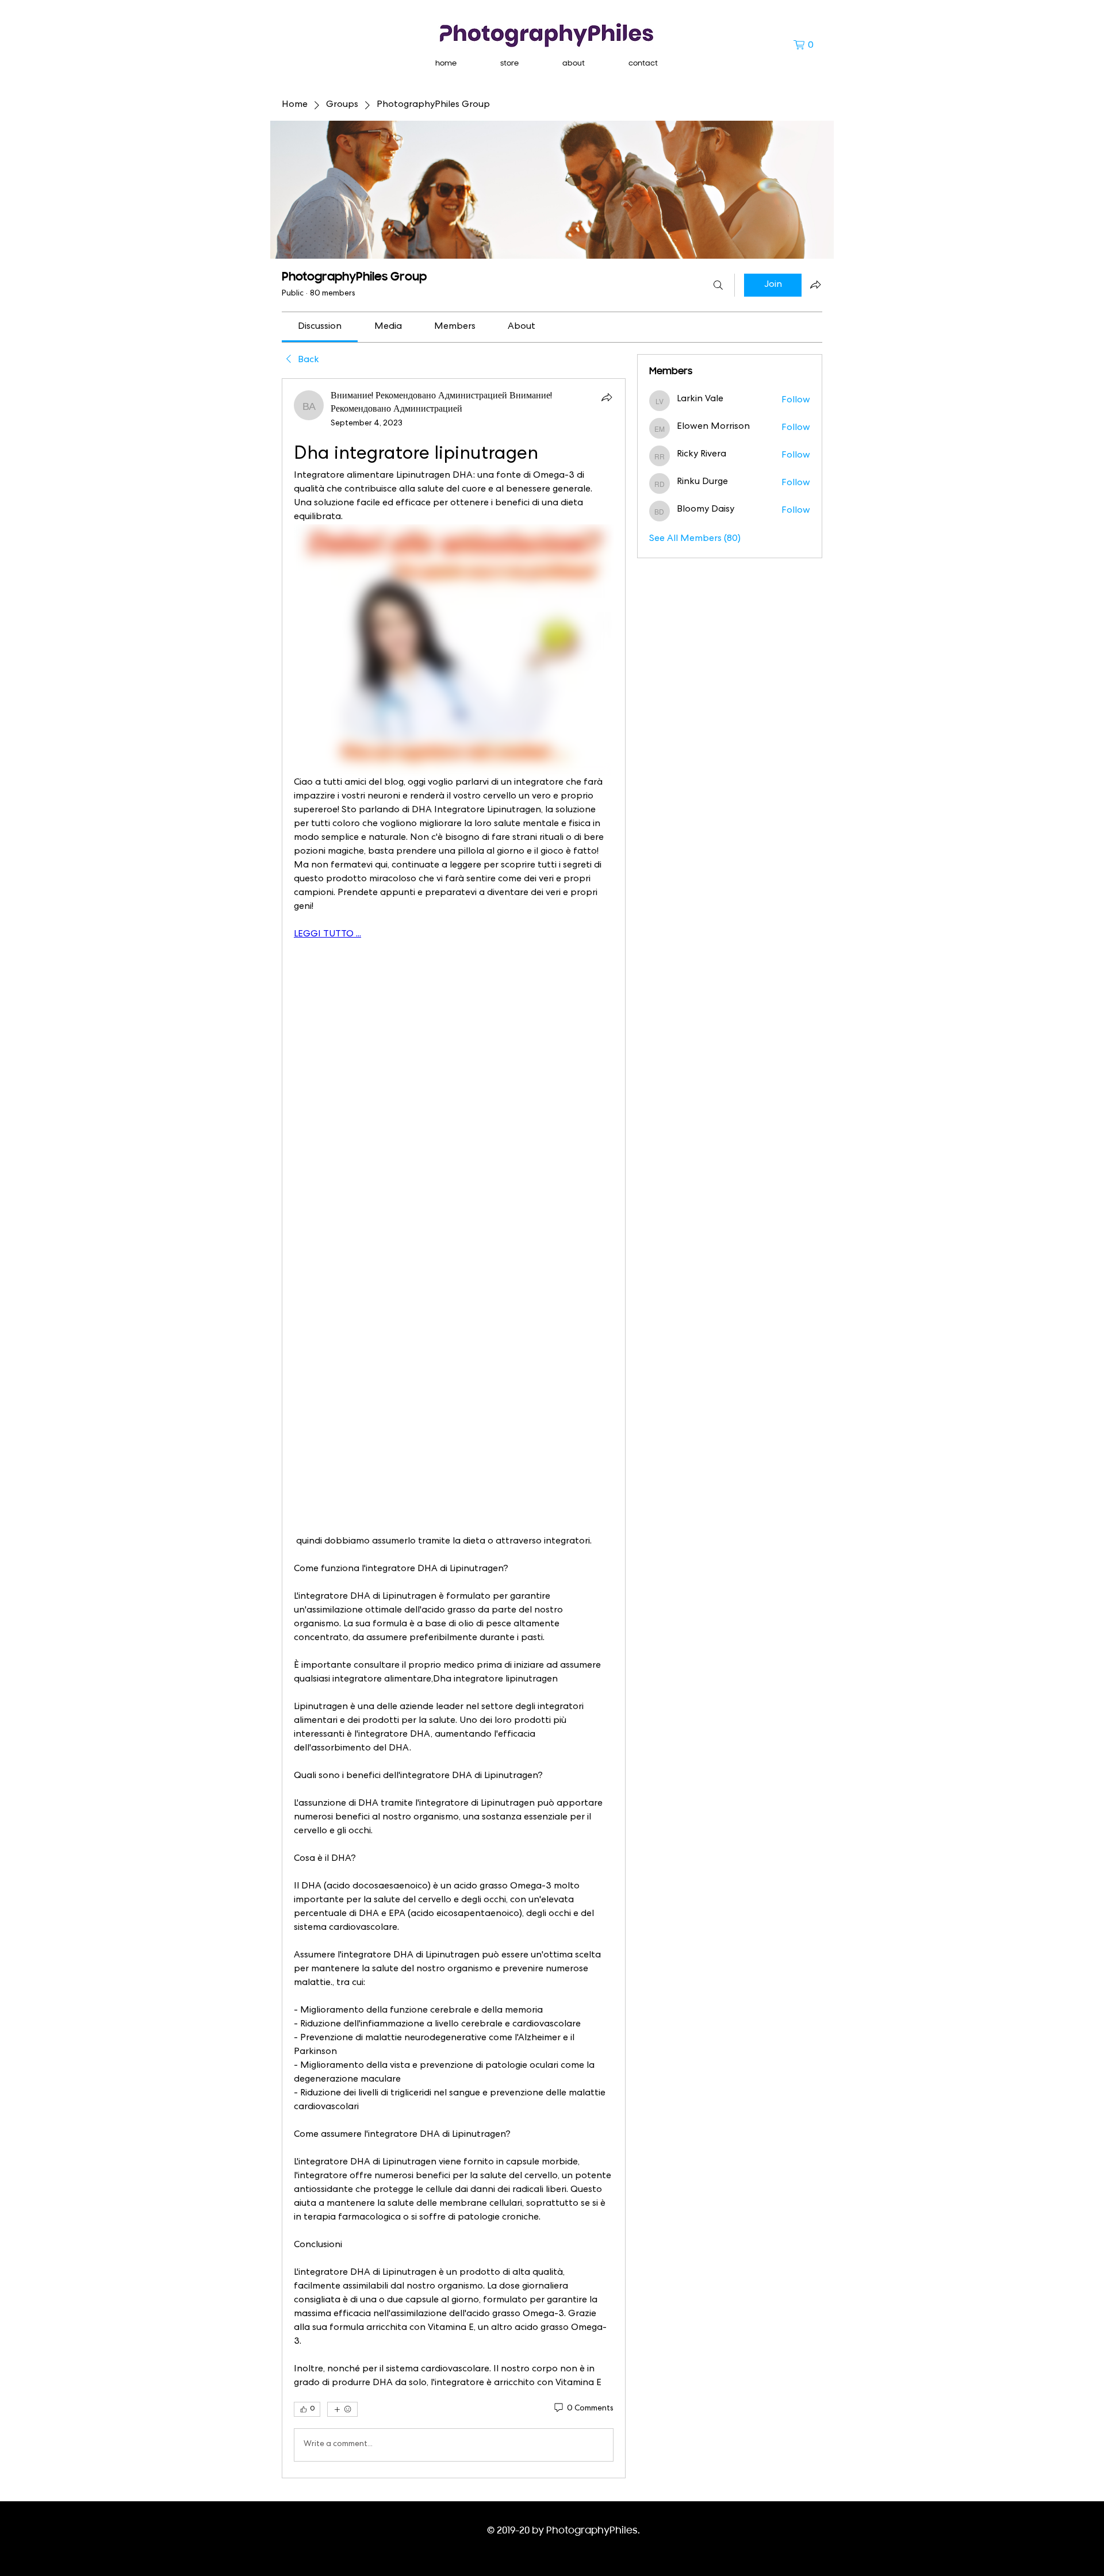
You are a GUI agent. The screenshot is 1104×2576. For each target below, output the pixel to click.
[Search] (718, 285)
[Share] (607, 397)
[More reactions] (342, 2409)
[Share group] (815, 285)
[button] (808, 45)
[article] (454, 1428)
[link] (320, 327)
